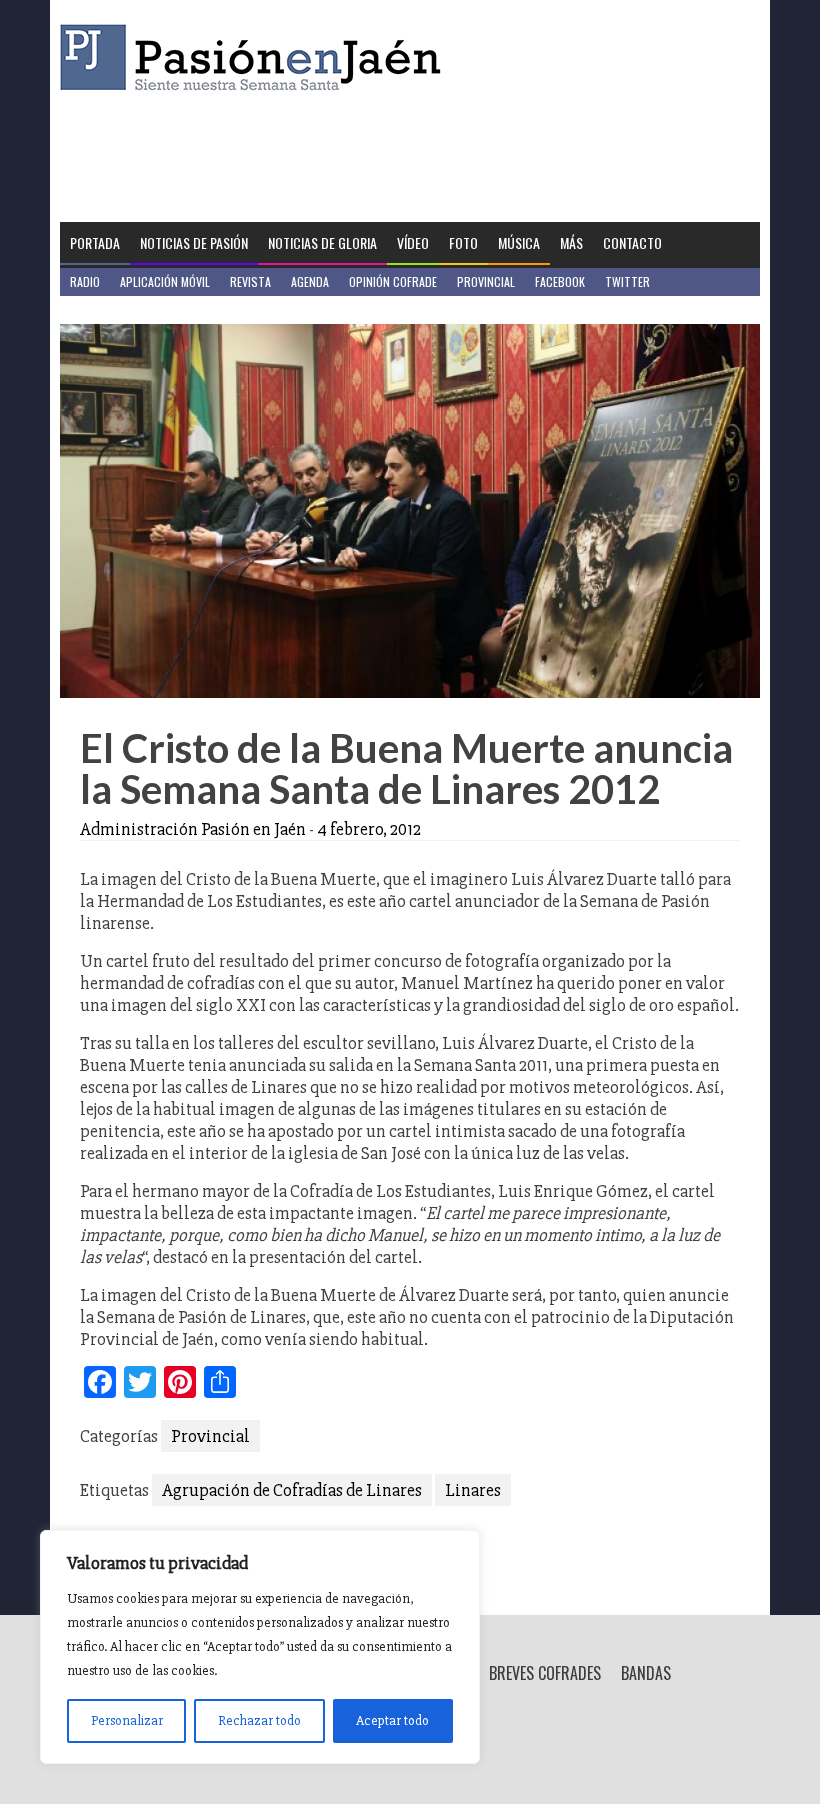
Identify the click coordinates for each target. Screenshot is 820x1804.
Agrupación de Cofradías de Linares (292, 1490)
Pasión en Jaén (256, 57)
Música (519, 242)
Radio (85, 281)
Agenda (310, 281)
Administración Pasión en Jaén (193, 829)
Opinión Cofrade (393, 281)
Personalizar (127, 1720)
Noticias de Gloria (322, 242)
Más (571, 242)
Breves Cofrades (545, 1673)
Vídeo (413, 242)
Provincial (486, 281)
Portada (95, 242)
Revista (250, 281)
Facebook (560, 281)
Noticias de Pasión (194, 242)
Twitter (627, 281)
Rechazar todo (259, 1720)
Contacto (632, 242)
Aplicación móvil (165, 281)
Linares (473, 1490)
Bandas (646, 1673)
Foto (463, 242)
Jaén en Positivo (113, 309)
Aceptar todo (392, 1720)
